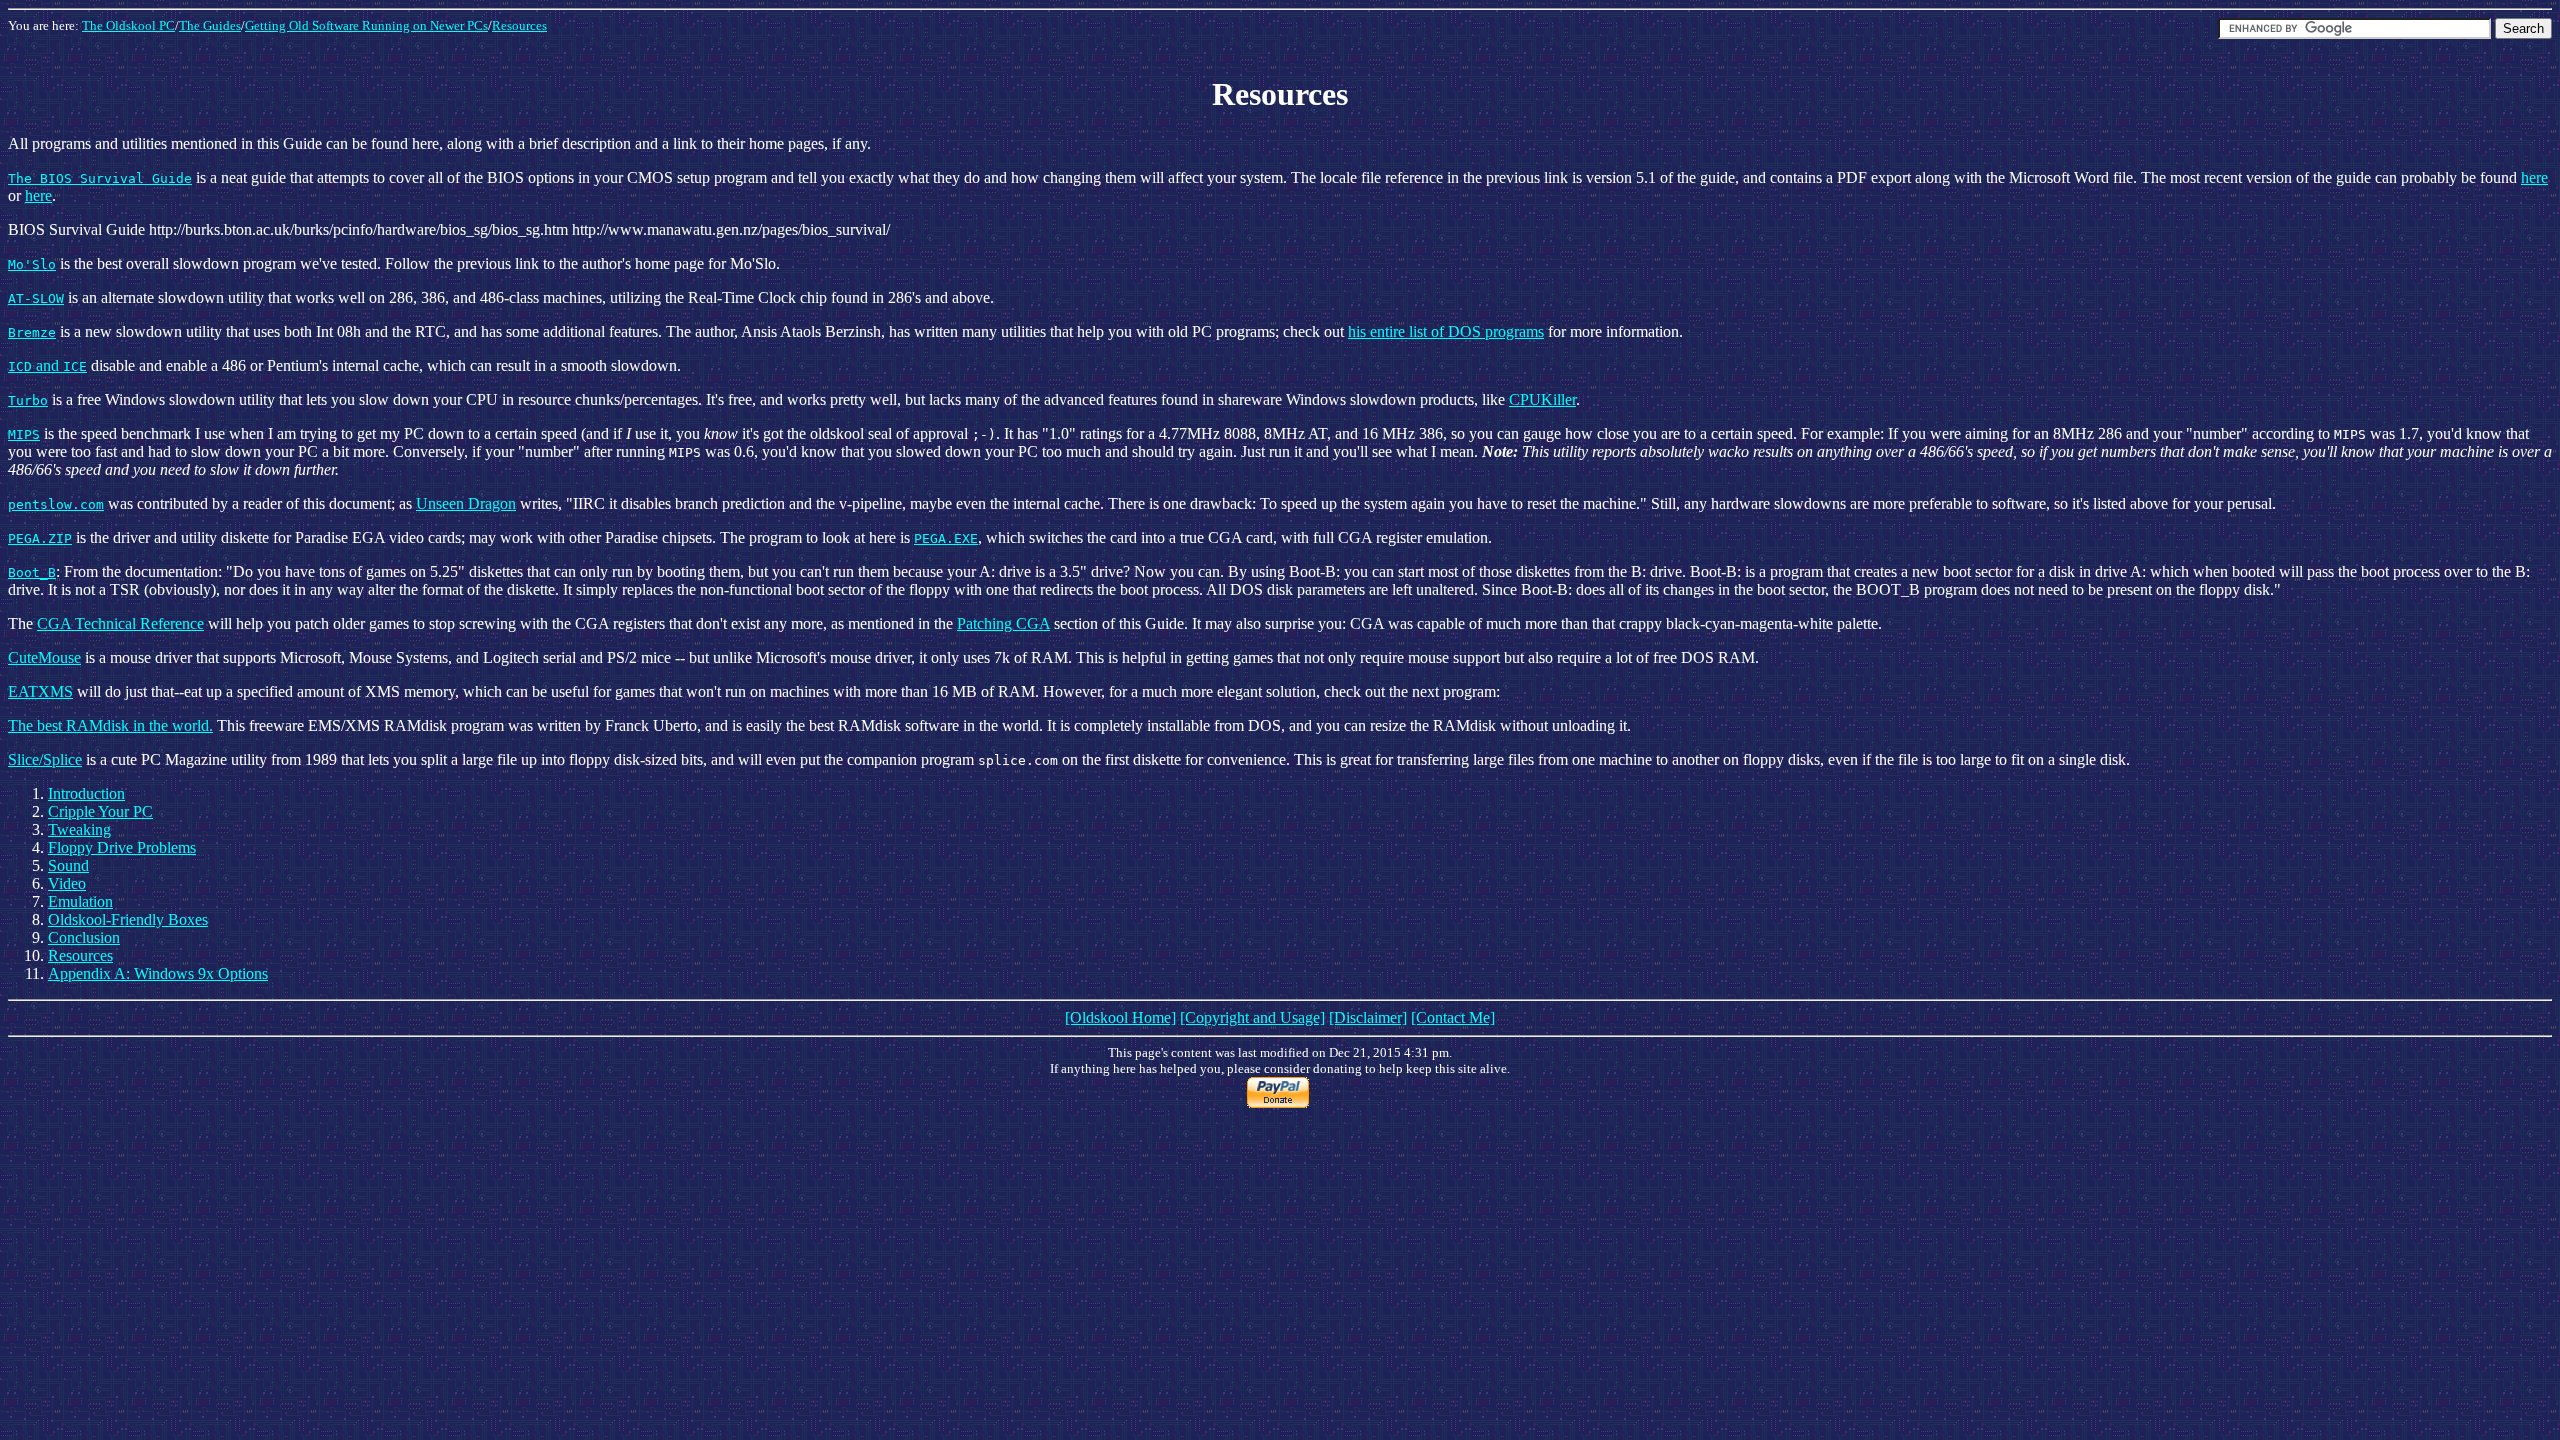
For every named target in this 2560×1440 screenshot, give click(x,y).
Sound (68, 865)
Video (67, 883)
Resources (519, 25)
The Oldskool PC (128, 25)
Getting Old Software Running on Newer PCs (366, 25)
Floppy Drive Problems (122, 847)
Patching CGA (1003, 623)
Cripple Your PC (100, 811)
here (2534, 177)
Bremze (32, 332)
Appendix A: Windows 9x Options (158, 973)
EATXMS (40, 691)
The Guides (210, 25)
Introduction (86, 793)
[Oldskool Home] (1120, 1017)
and (47, 365)
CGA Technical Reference (120, 623)
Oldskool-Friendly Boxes (128, 919)
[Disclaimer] (1368, 1017)
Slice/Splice (45, 759)
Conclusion (84, 937)
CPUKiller (1542, 399)
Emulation (80, 901)
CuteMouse (44, 657)
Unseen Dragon (466, 503)
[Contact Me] (1453, 1017)
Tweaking (79, 829)
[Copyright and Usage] (1252, 1017)
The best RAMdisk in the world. (110, 725)
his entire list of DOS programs (1446, 331)
